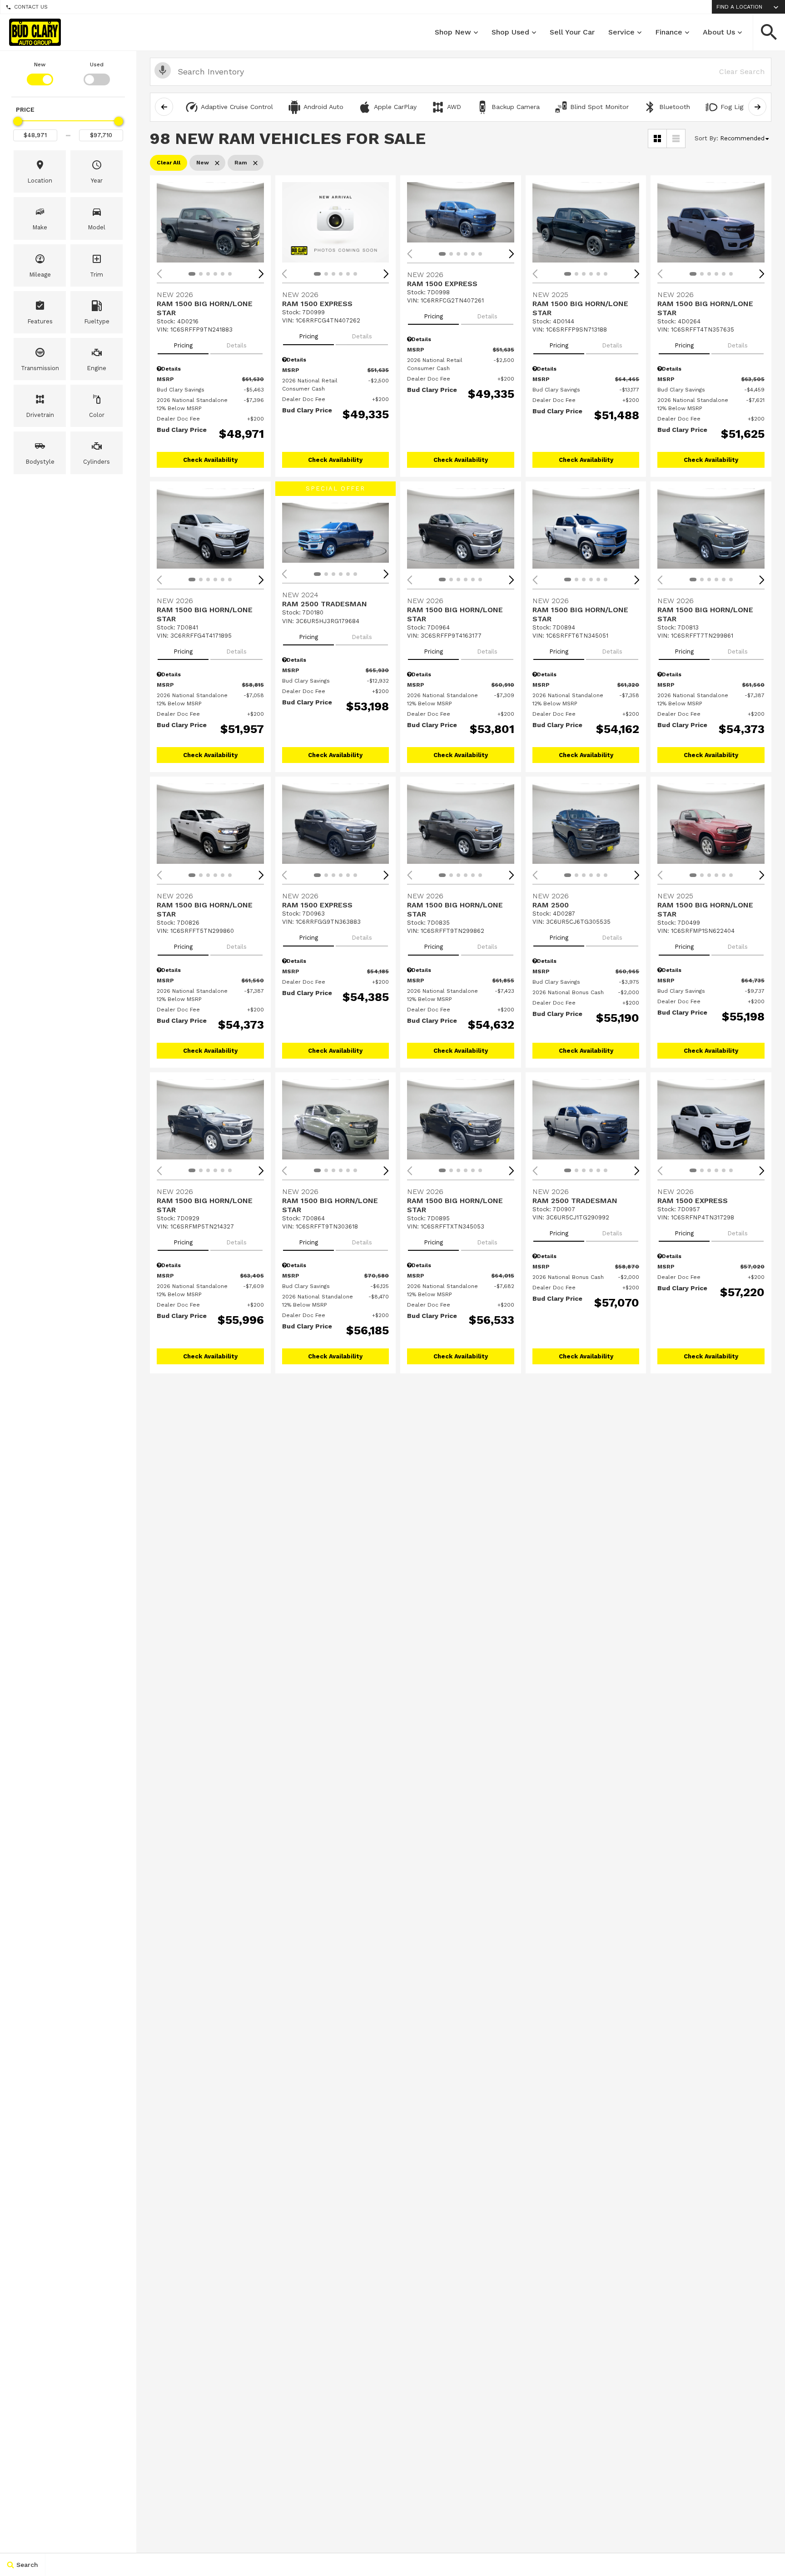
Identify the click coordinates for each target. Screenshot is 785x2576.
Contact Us (31, 7)
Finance (669, 32)
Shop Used (510, 32)
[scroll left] (164, 107)
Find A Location (739, 7)
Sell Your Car (572, 32)
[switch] (40, 73)
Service (621, 32)
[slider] (18, 121)
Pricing (183, 345)
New (40, 64)
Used (97, 64)
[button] (769, 32)
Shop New (453, 32)
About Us (719, 32)
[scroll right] (757, 107)
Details (236, 345)
